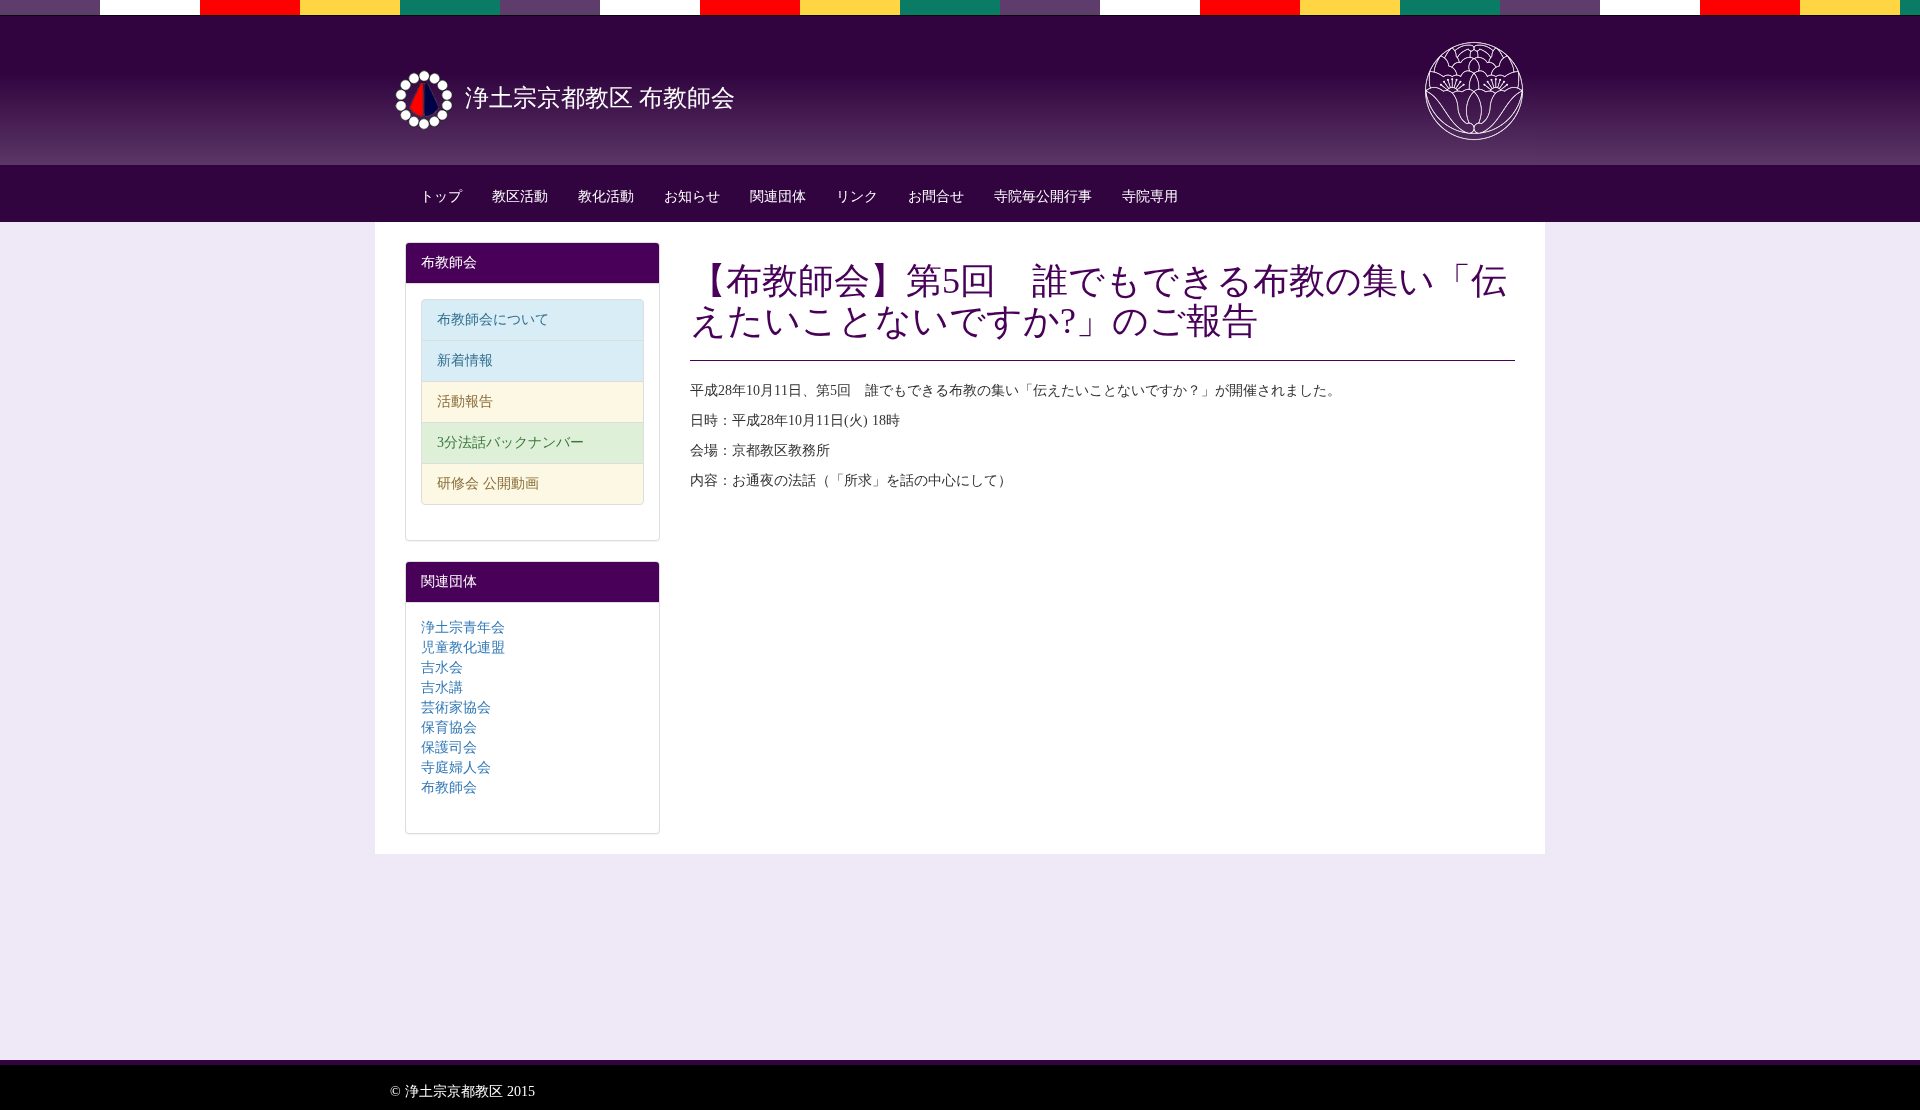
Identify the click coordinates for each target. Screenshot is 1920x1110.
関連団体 (778, 196)
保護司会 (449, 747)
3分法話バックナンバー (510, 442)
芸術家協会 (456, 707)
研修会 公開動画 (488, 483)
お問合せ (936, 196)
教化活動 (606, 196)
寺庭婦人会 (456, 767)
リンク (857, 196)
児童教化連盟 (463, 647)
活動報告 (465, 401)
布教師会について (493, 319)
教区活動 (520, 196)
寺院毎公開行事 (1043, 196)
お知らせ (692, 196)
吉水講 (442, 687)
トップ (441, 196)
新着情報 (465, 360)
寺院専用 (1150, 196)
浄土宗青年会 (463, 627)
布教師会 (449, 787)
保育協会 (449, 727)
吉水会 (442, 667)
